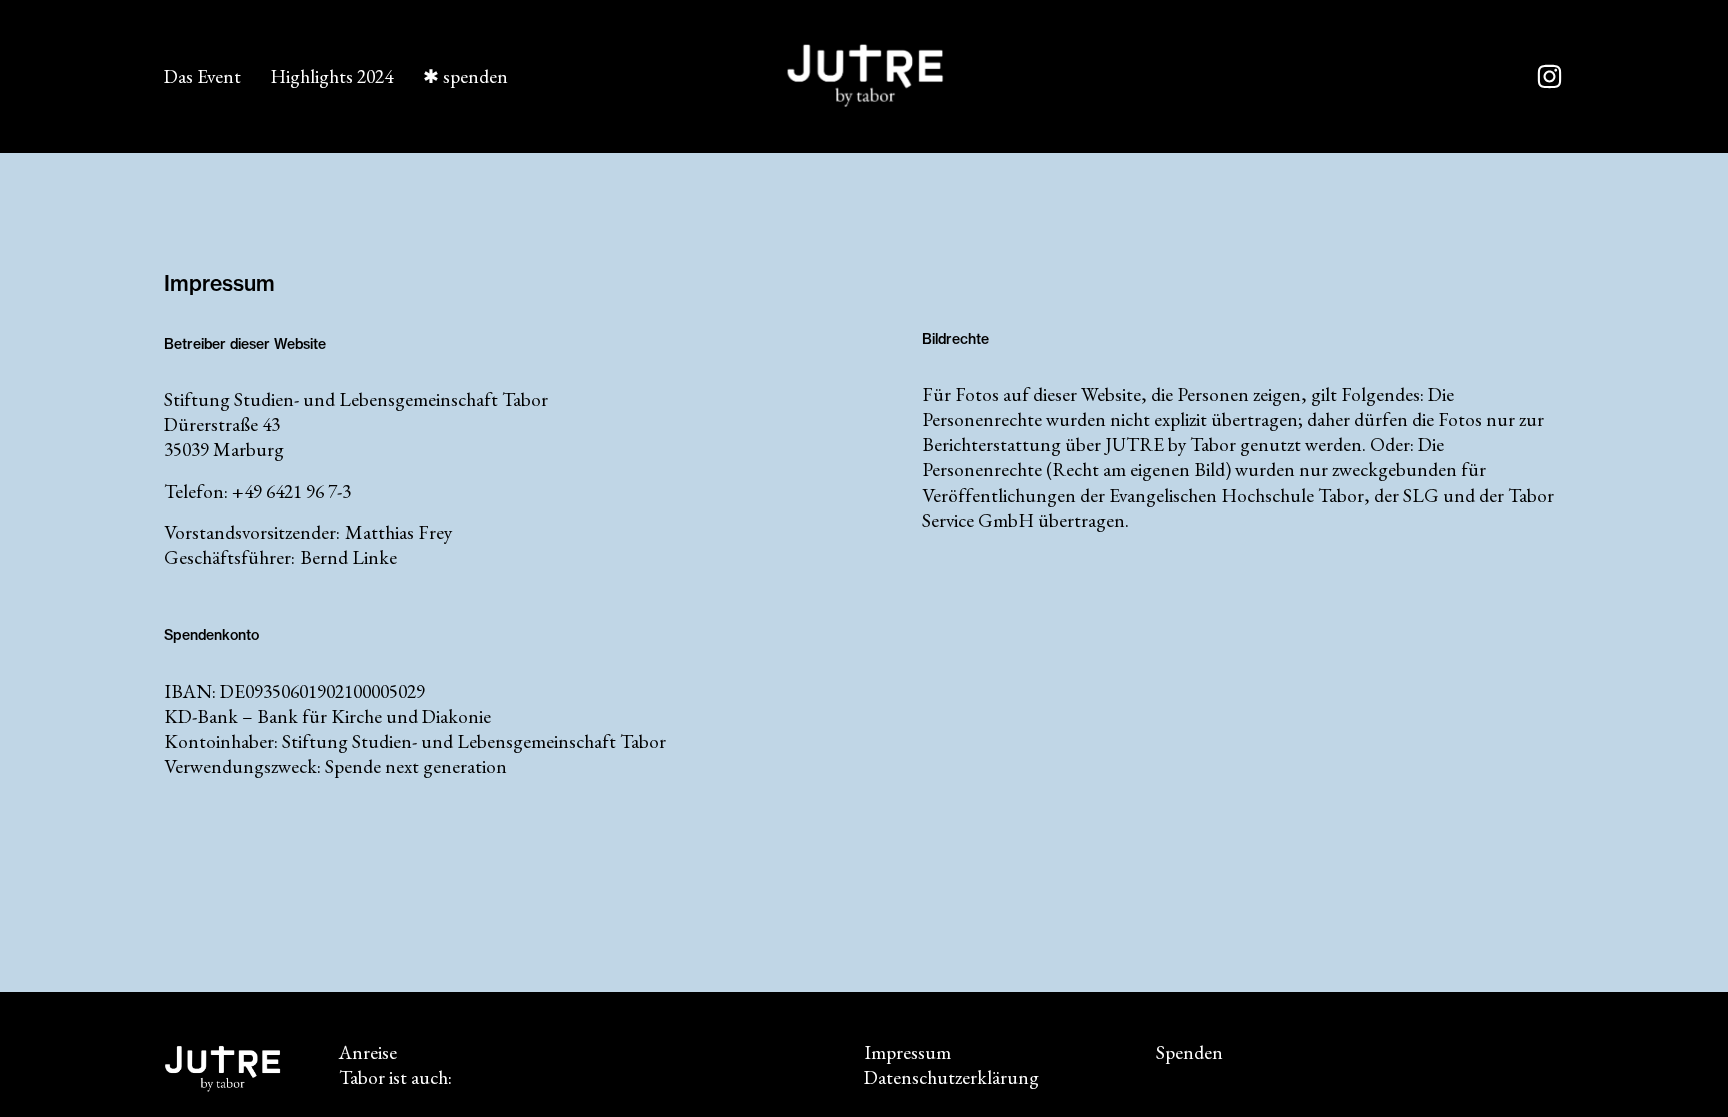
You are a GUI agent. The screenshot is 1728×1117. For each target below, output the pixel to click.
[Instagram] (1549, 76)
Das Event (202, 76)
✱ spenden (465, 76)
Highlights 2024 (331, 76)
